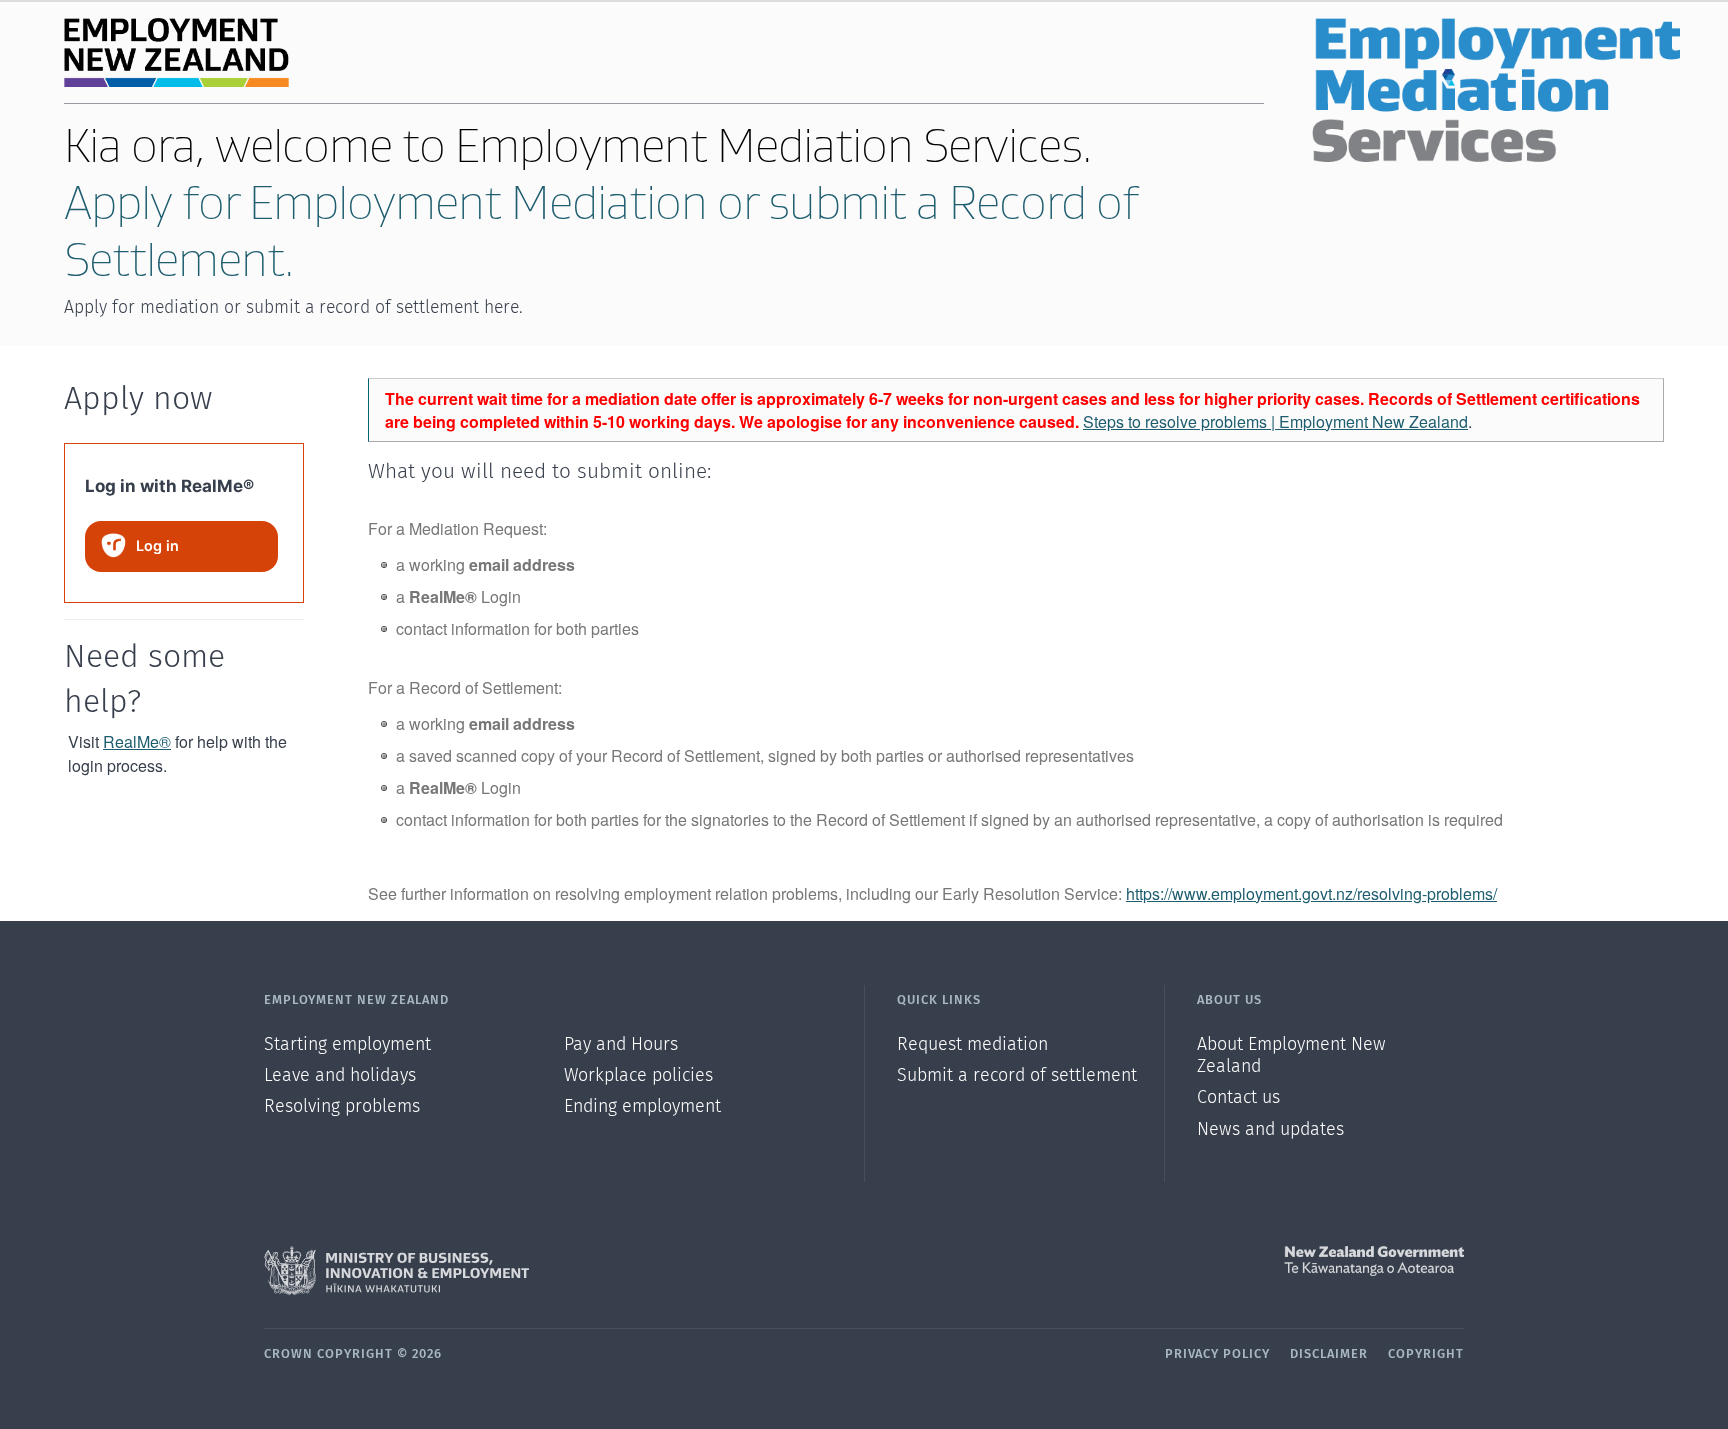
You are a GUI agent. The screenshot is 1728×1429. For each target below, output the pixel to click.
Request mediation (972, 1045)
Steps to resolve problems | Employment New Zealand (1275, 421)
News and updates (1270, 1130)
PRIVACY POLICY (1217, 1354)
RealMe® (137, 741)
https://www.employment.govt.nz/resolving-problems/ (1311, 893)
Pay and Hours (621, 1045)
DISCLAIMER (1329, 1354)
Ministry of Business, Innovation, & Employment (564, 1271)
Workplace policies (638, 1076)
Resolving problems (342, 1107)
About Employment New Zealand (1291, 1056)
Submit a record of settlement (1017, 1076)
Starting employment (347, 1045)
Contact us (1238, 1098)
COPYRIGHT (1426, 1354)
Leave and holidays (340, 1076)
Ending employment (642, 1107)
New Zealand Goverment (1164, 1261)
